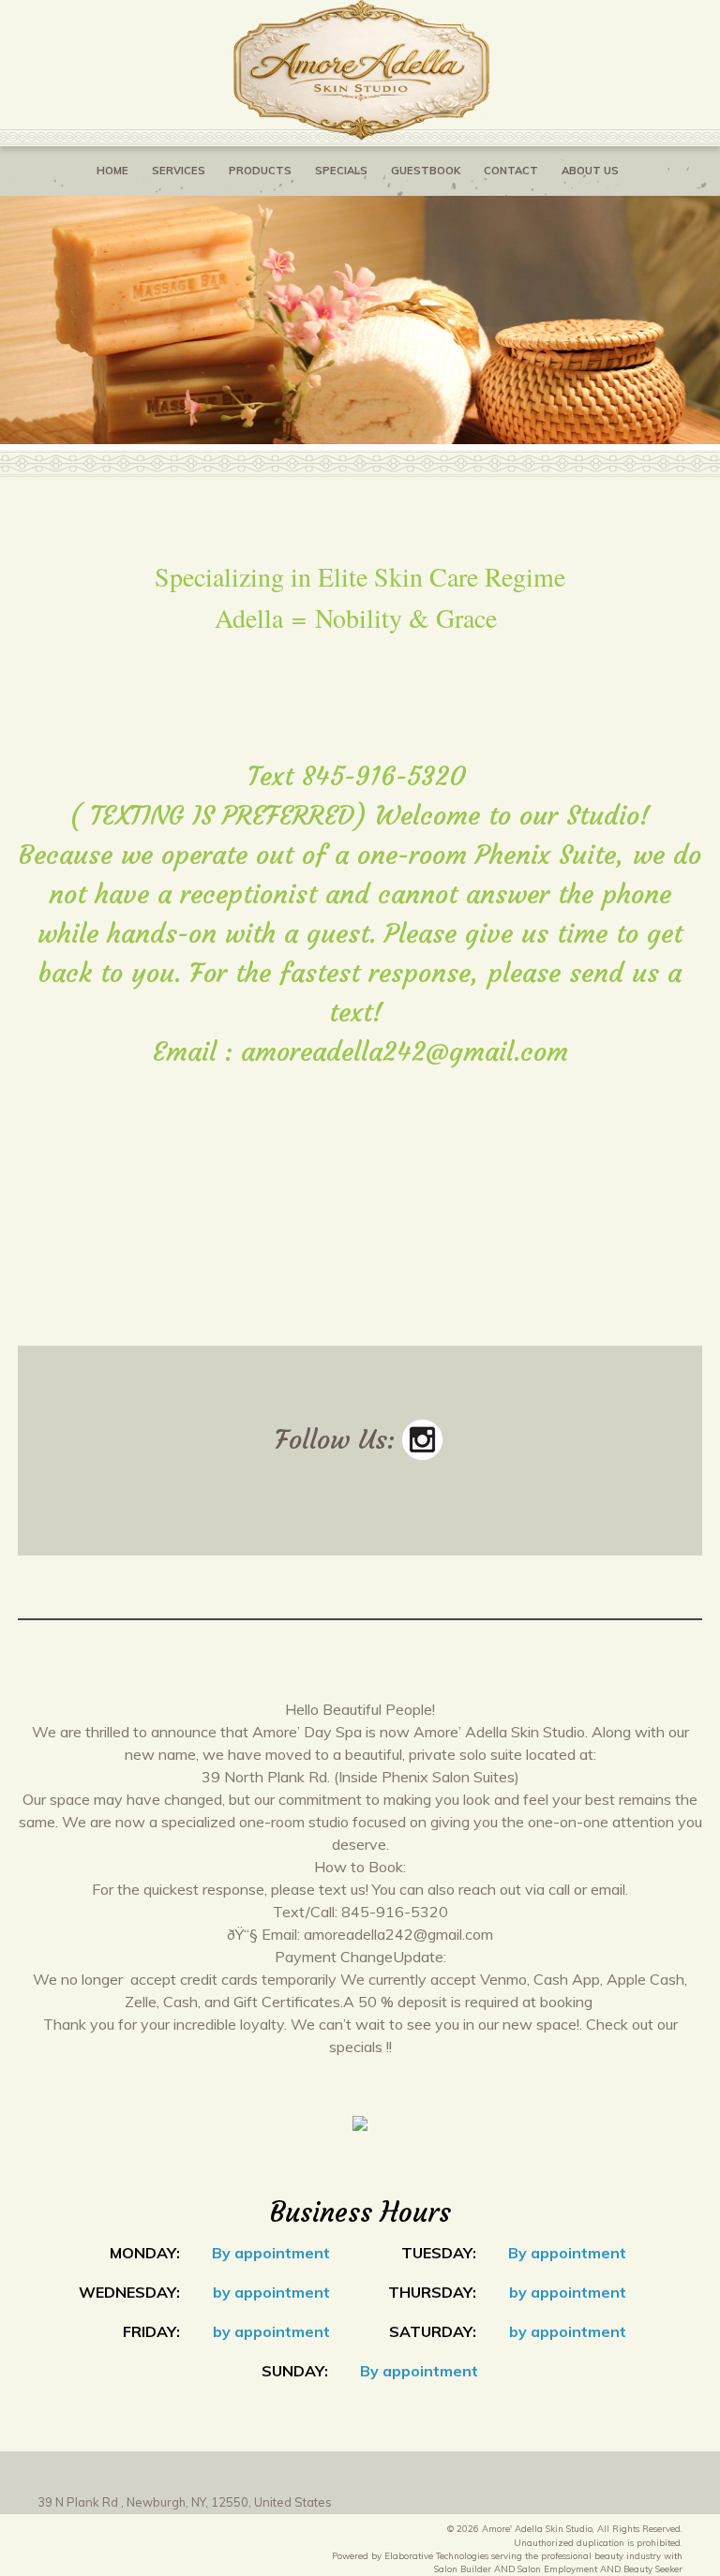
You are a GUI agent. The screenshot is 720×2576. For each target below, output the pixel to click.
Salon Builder (463, 2569)
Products (260, 171)
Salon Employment (557, 2569)
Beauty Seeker (653, 2569)
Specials (341, 171)
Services (179, 171)
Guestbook (426, 171)
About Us (590, 171)
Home (112, 171)
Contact (511, 171)
